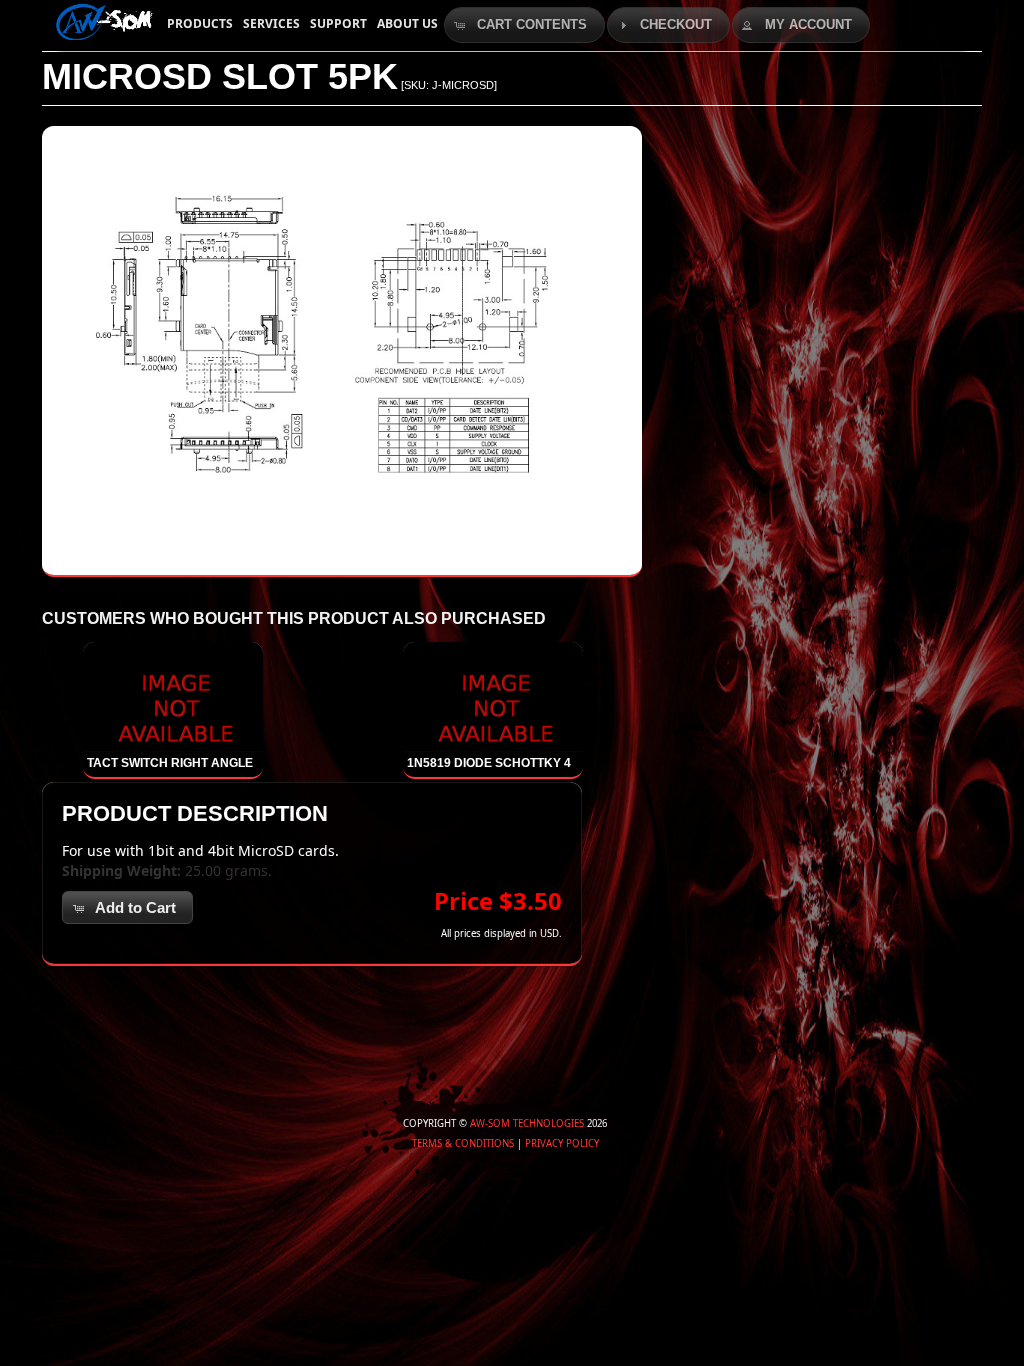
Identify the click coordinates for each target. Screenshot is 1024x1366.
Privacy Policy (562, 1143)
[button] (524, 25)
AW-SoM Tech (102, 20)
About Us (407, 23)
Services (271, 23)
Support (338, 23)
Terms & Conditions (463, 1143)
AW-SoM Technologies (527, 1123)
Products (200, 23)
